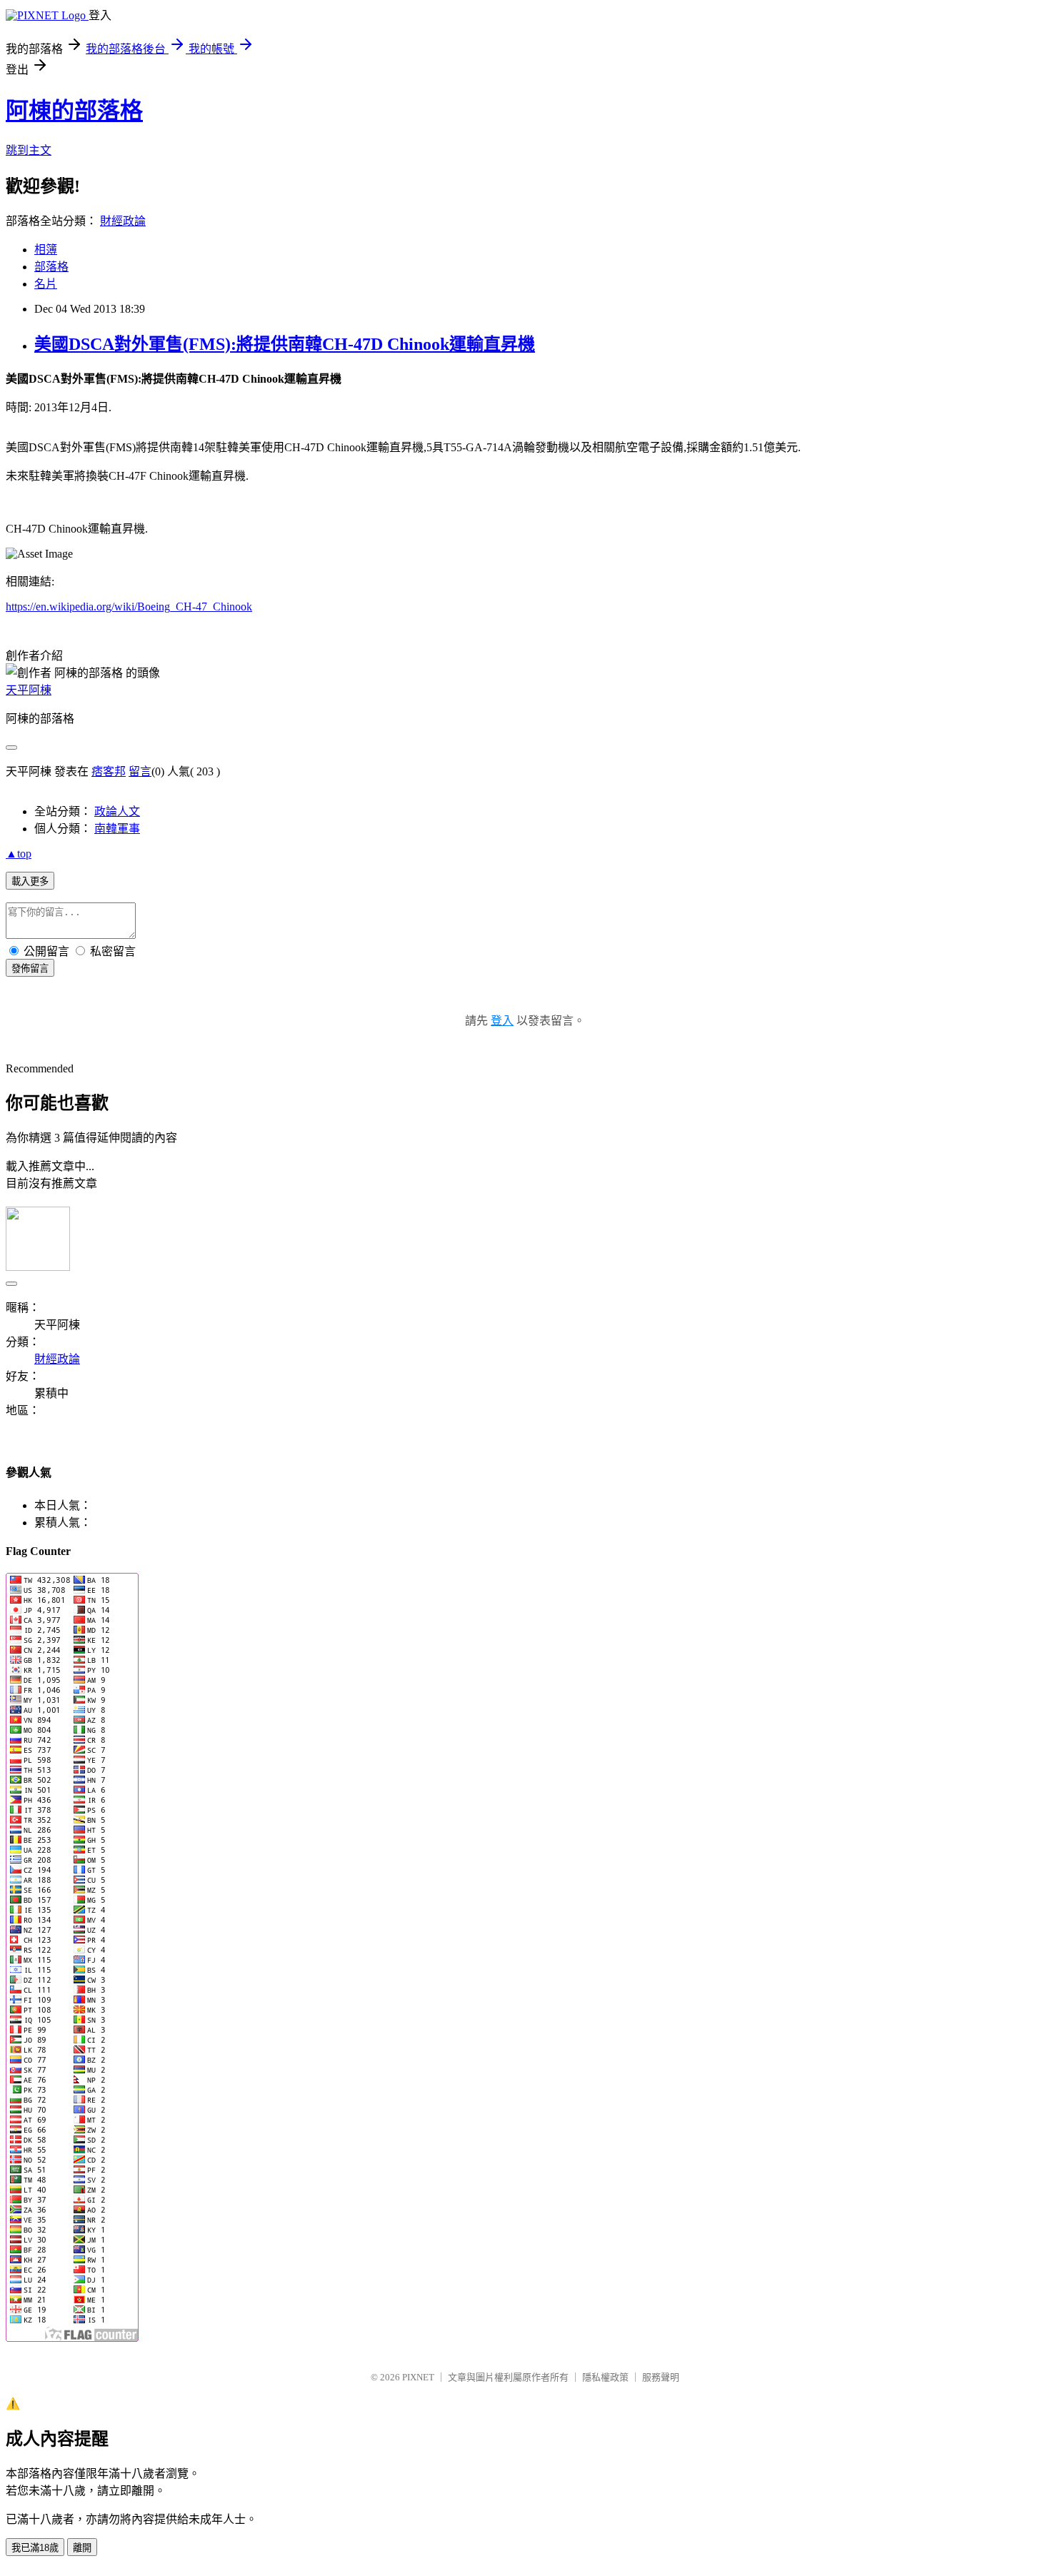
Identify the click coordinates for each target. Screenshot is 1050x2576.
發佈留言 (30, 968)
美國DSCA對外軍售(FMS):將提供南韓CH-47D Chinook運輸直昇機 (285, 344)
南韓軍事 (117, 829)
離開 (82, 2548)
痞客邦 (109, 771)
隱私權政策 (605, 2377)
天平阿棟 (29, 690)
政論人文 (117, 811)
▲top (19, 854)
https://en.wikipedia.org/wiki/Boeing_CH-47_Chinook (129, 607)
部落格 (51, 267)
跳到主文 (29, 150)
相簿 (46, 250)
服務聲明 (661, 2377)
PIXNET (418, 2377)
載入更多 (30, 881)
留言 (140, 771)
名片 (46, 284)
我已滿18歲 (35, 2548)
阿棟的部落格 (74, 111)
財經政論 (123, 221)
